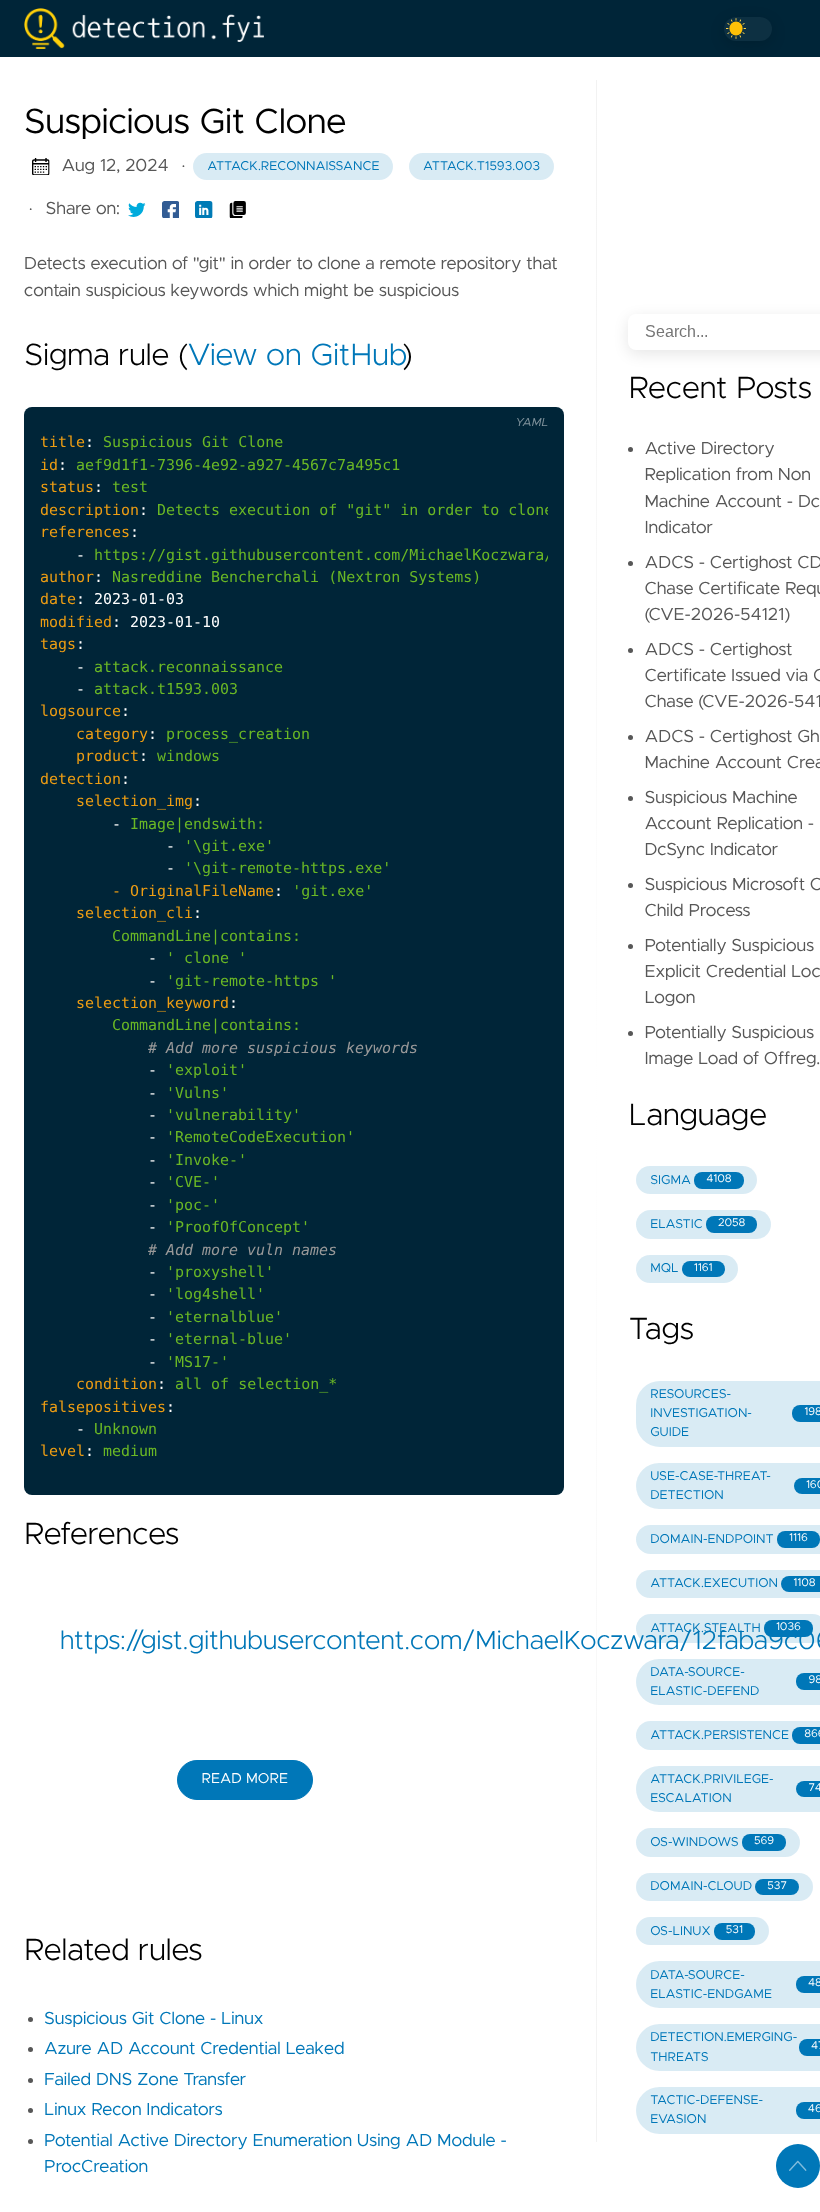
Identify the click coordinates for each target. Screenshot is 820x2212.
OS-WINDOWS (712, 1842)
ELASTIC (697, 1224)
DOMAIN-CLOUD (718, 1886)
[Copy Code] (441, 391)
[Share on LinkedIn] (204, 209)
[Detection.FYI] (152, 28)
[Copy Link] (238, 209)
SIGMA (690, 1180)
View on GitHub (295, 357)
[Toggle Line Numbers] (482, 391)
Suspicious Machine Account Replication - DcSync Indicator (729, 824)
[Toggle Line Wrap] (524, 391)
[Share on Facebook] (171, 209)
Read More (245, 1779)
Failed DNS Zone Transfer (145, 2080)
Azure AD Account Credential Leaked (194, 2049)
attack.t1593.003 (481, 166)
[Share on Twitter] (137, 209)
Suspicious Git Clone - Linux (153, 2019)
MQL (681, 1268)
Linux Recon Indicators (133, 2110)
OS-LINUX (696, 1931)
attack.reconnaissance (293, 166)
